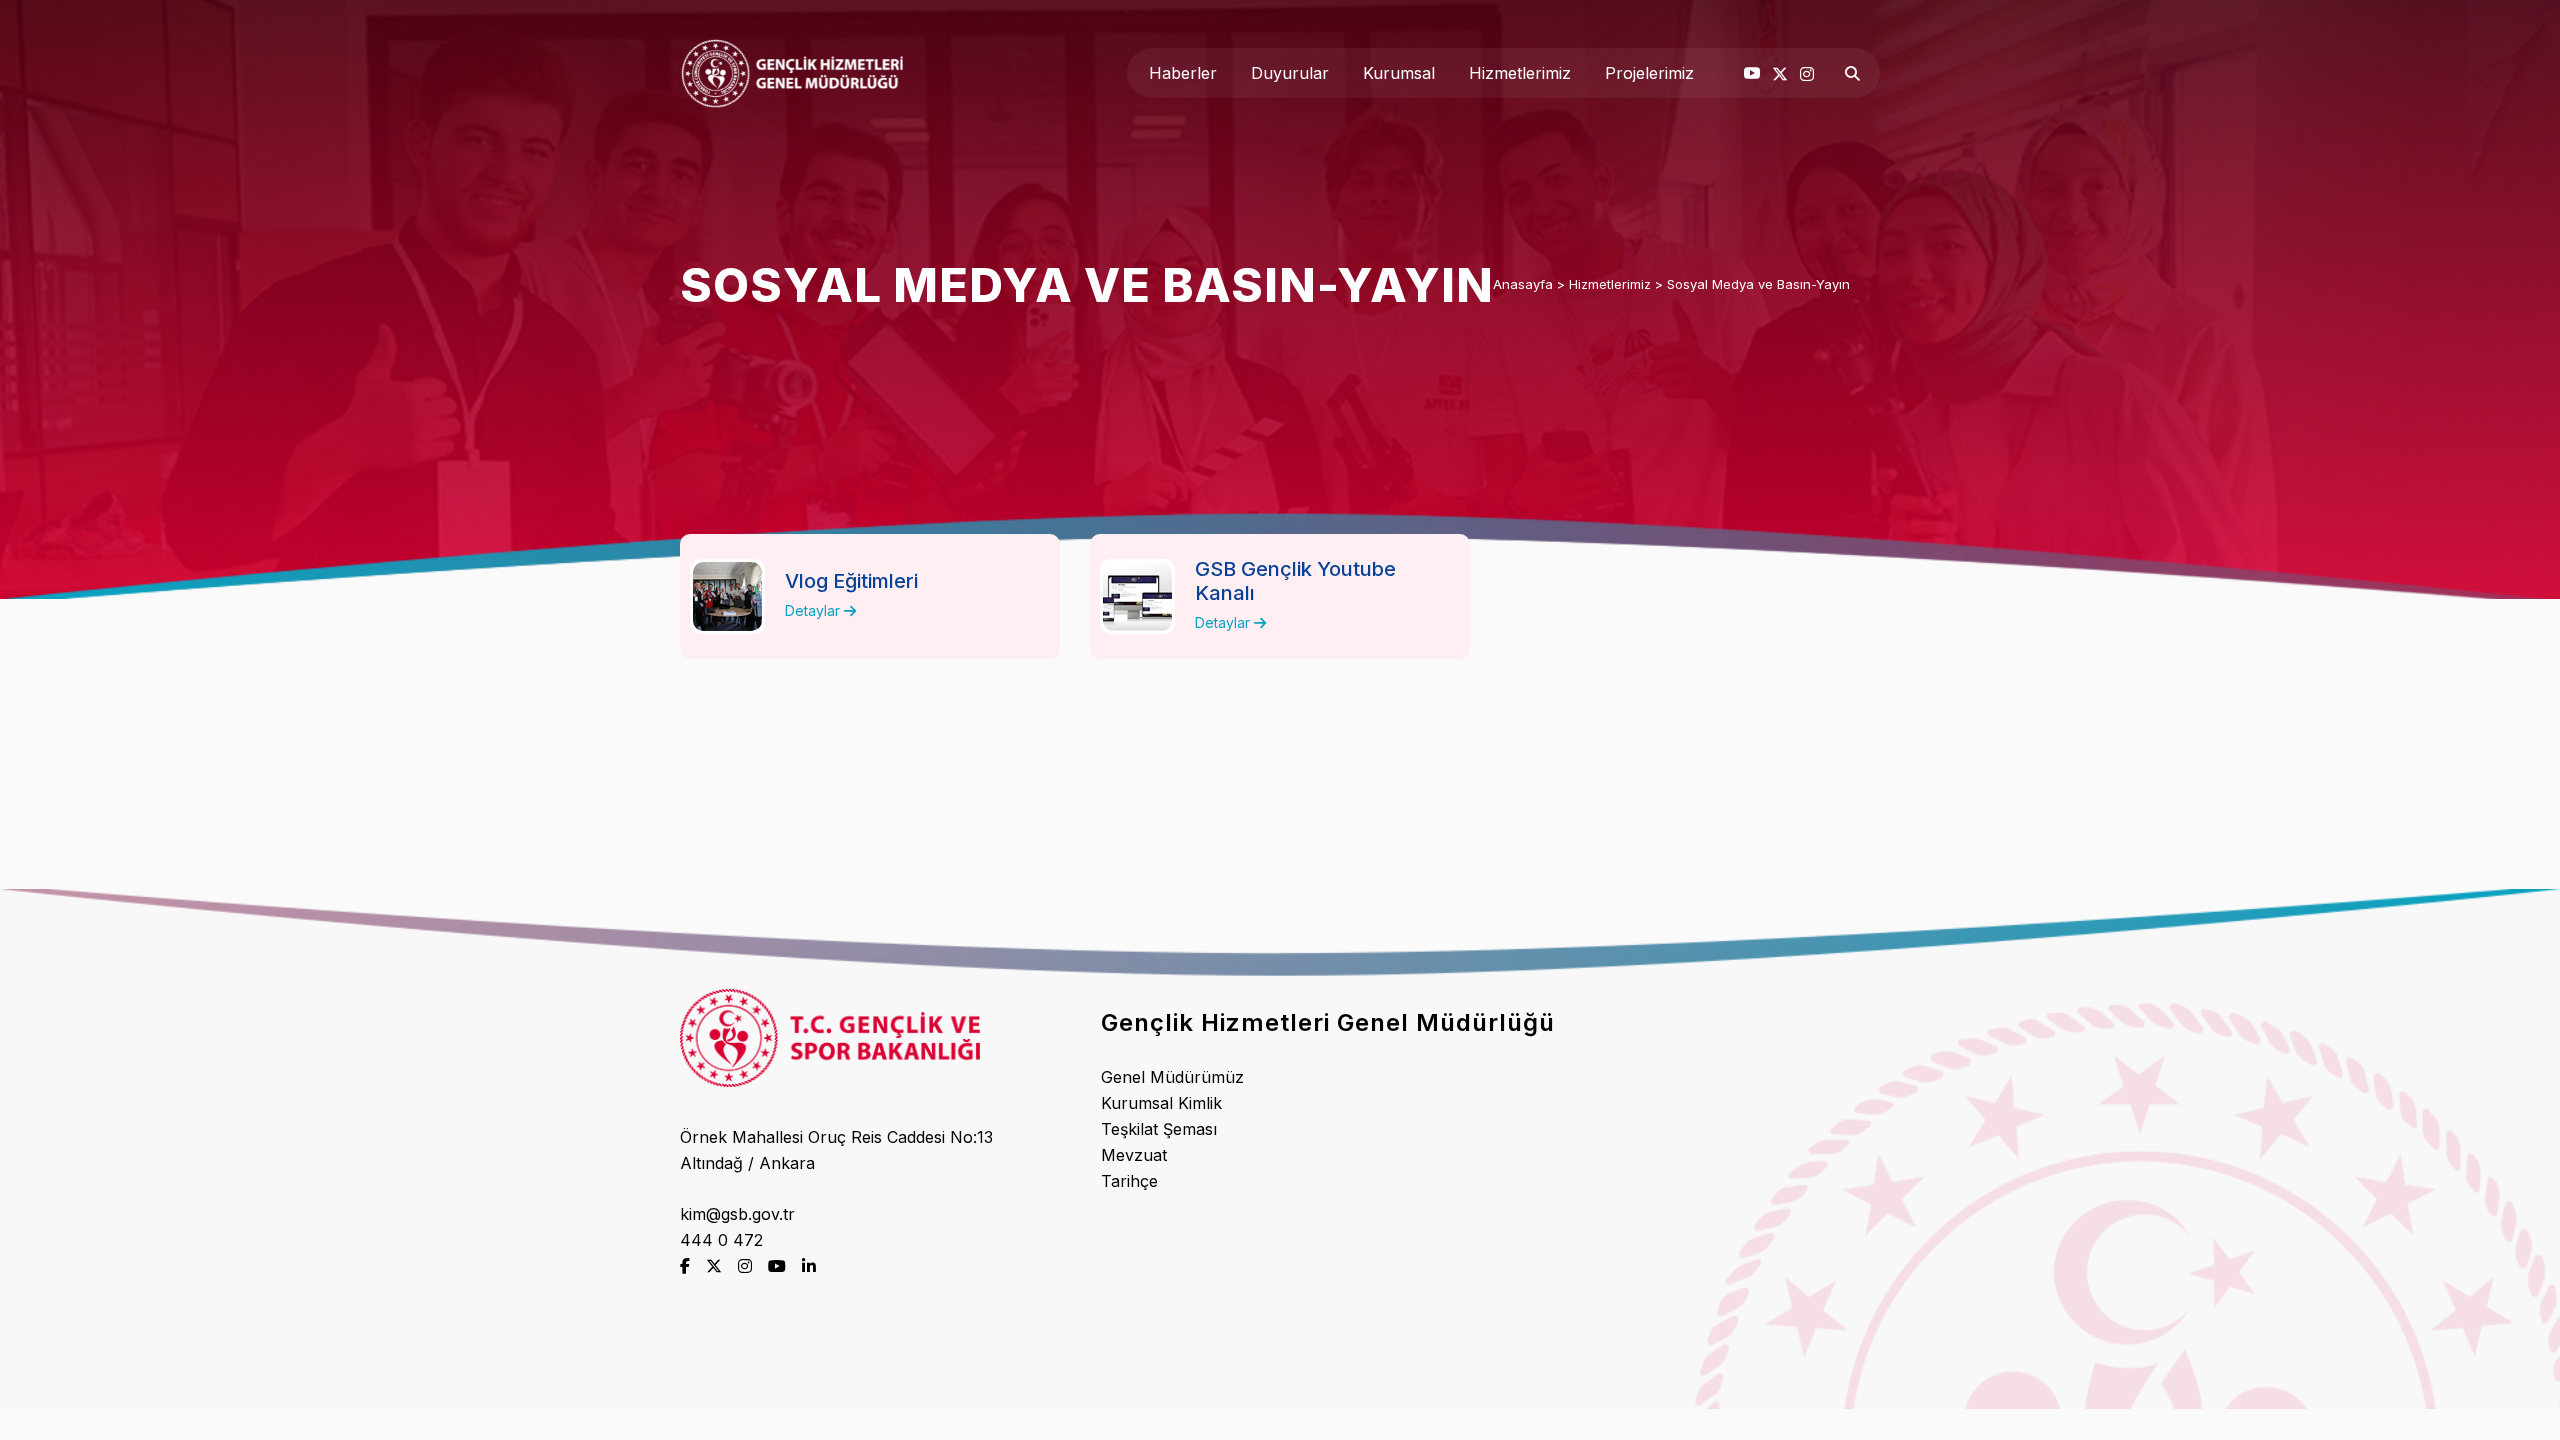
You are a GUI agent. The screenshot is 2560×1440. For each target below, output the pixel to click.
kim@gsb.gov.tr (737, 1214)
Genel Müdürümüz (1172, 1077)
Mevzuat (1134, 1155)
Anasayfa (1523, 284)
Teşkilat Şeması (1159, 1129)
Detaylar (814, 610)
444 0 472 (721, 1240)
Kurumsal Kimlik (1161, 1103)
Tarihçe (1129, 1181)
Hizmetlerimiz (1610, 284)
